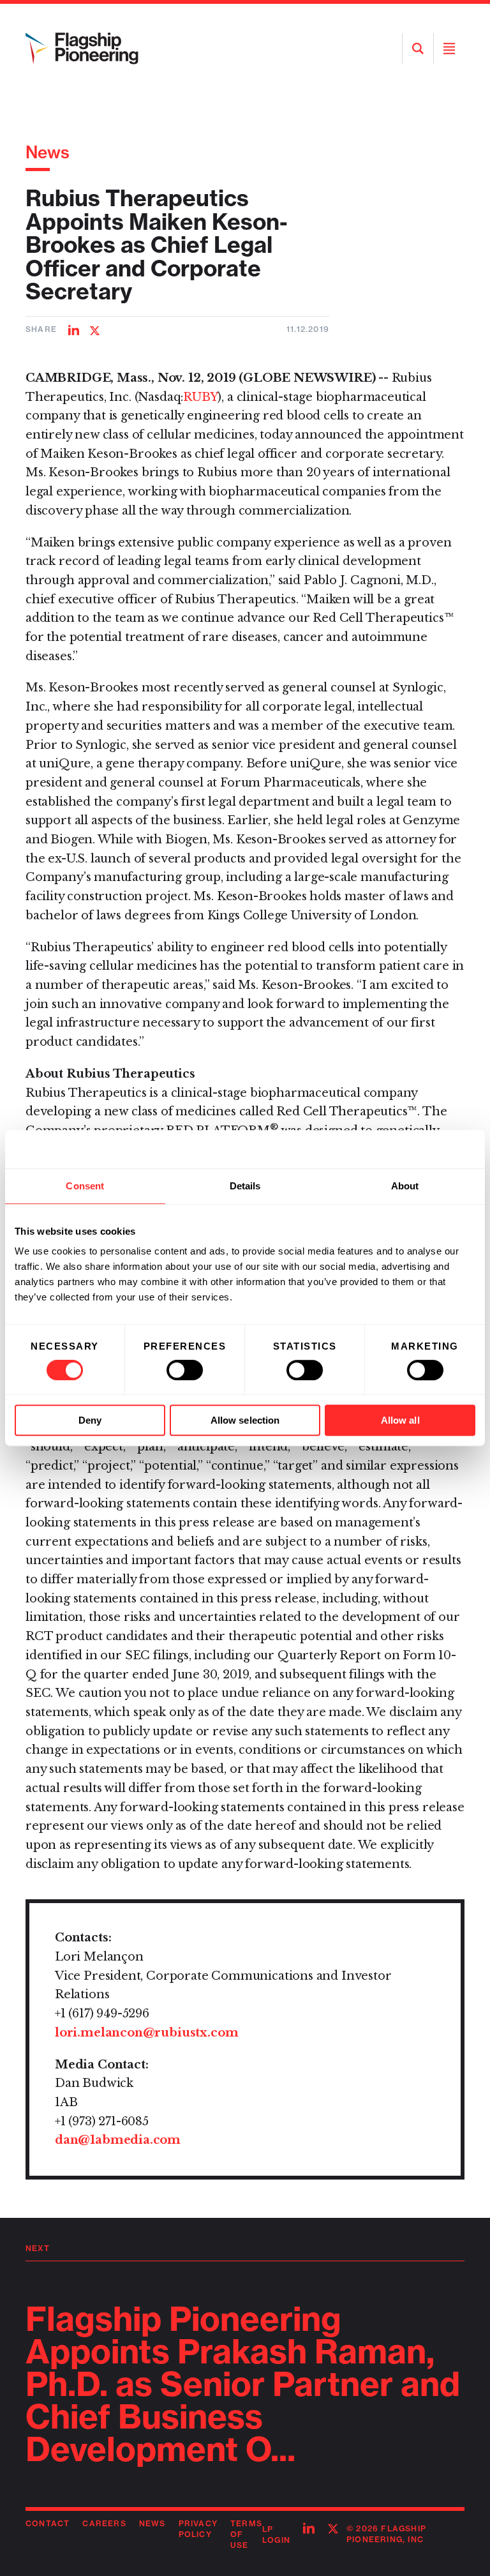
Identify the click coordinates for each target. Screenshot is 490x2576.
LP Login (276, 2535)
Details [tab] (245, 1186)
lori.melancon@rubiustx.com (146, 2033)
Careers (104, 2523)
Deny (90, 1420)
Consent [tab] (85, 1186)
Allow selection (245, 1420)
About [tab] (405, 1186)
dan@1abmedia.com (118, 2140)
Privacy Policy (198, 2529)
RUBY (200, 397)
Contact (48, 2523)
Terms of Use (246, 2534)
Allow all (400, 1420)
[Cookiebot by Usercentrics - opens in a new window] (419, 1149)
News (48, 152)
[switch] (185, 1370)
